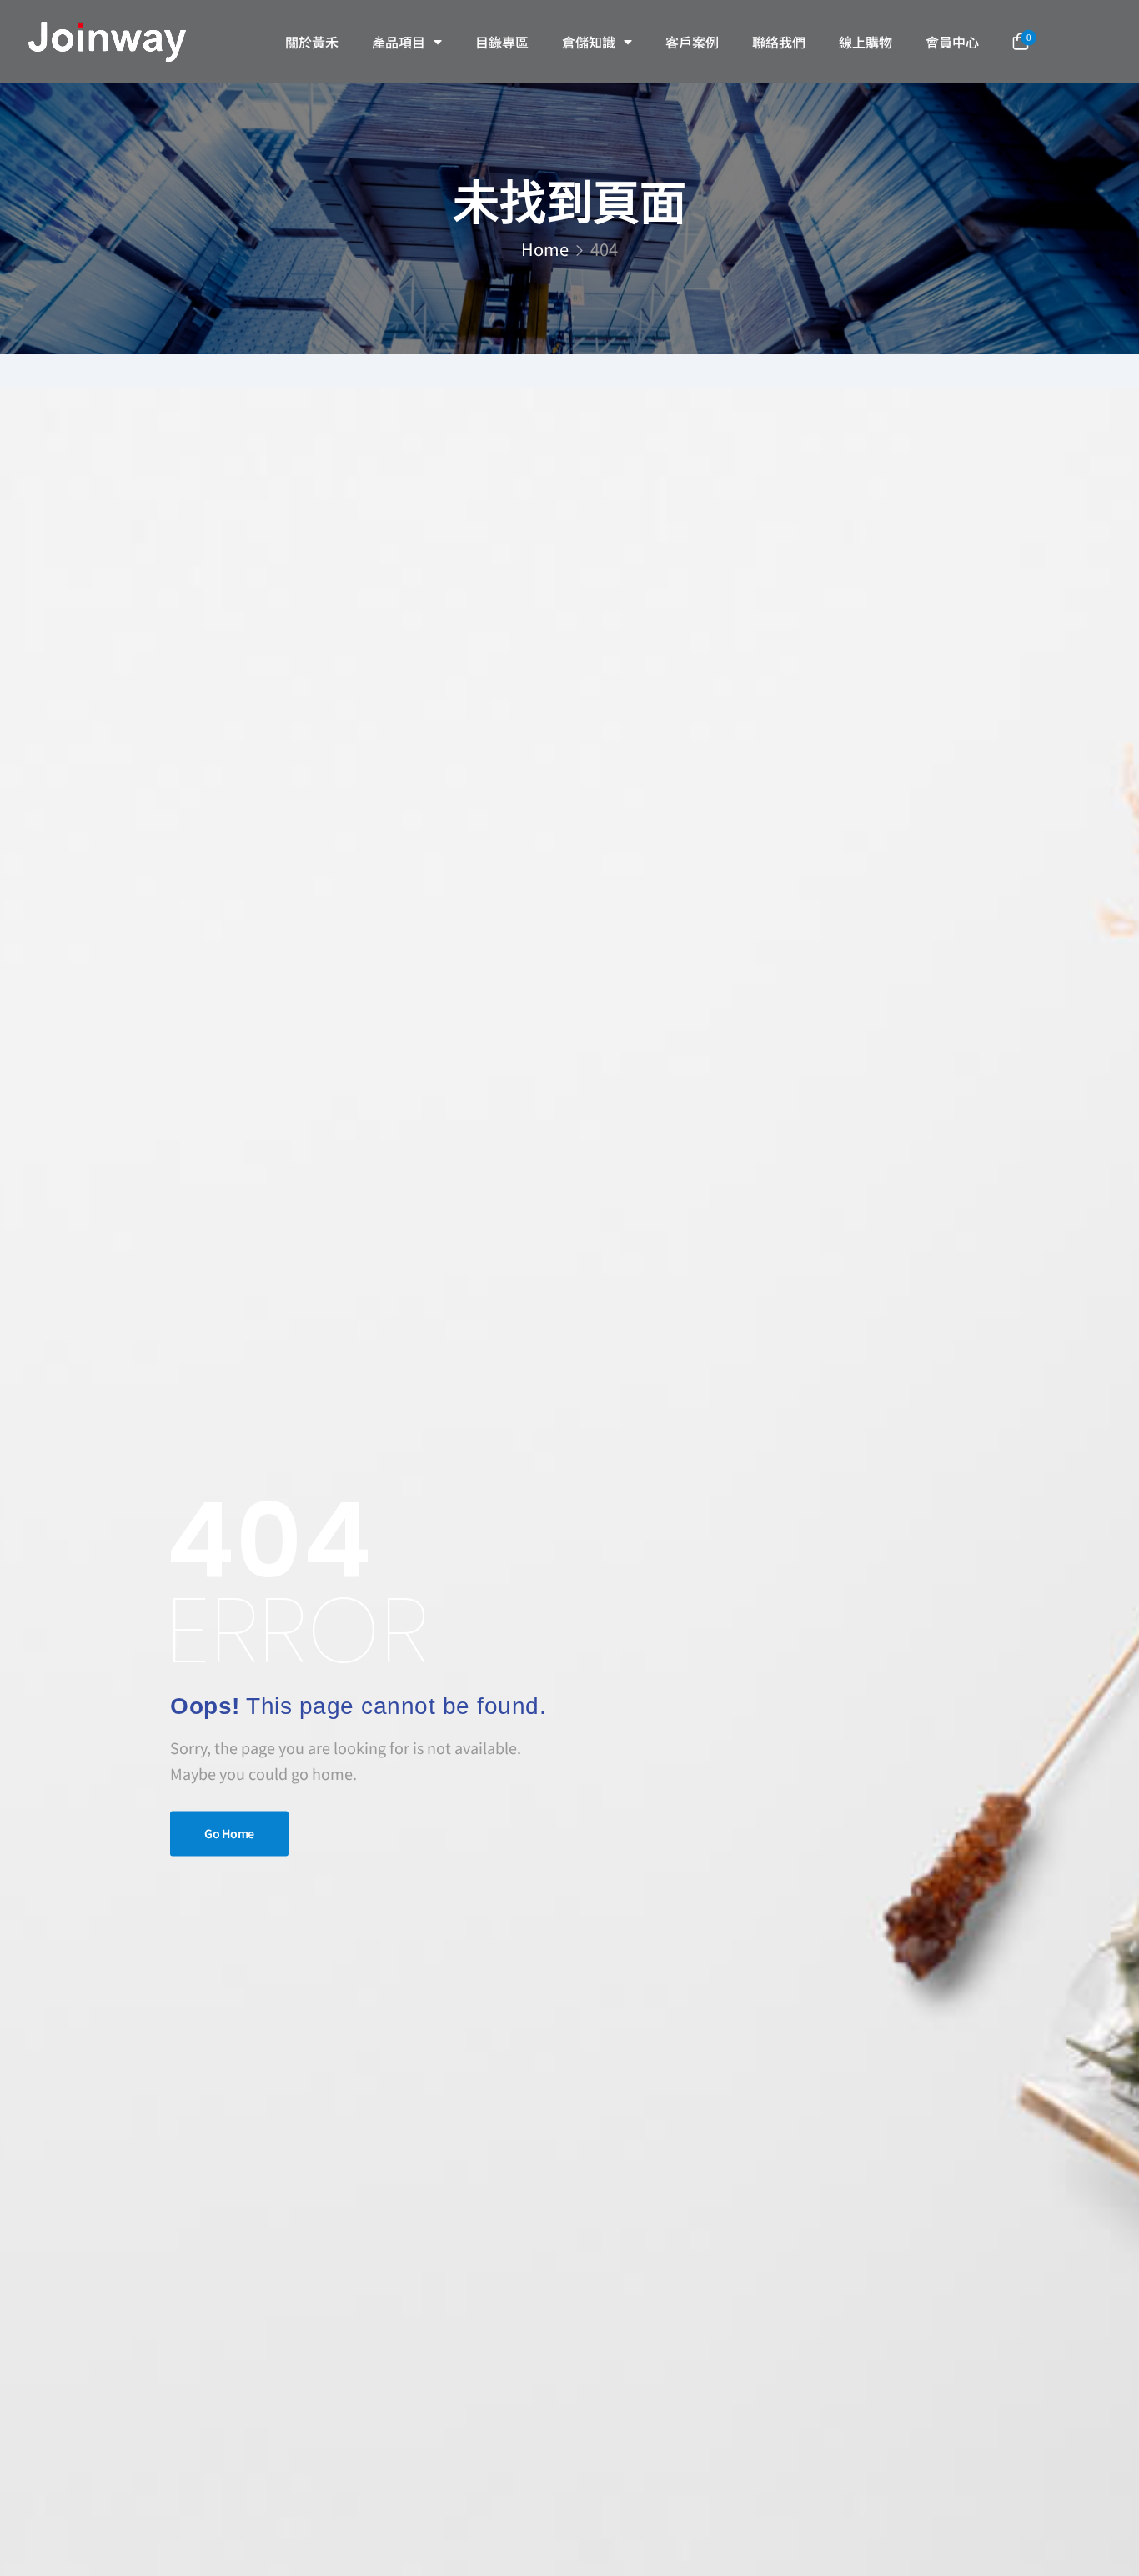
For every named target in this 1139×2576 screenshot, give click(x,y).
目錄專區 (502, 42)
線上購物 (866, 42)
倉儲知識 (589, 42)
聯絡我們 (779, 42)
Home (545, 249)
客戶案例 (692, 42)
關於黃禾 (312, 42)
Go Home (229, 1834)
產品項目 (399, 42)
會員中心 (952, 42)
